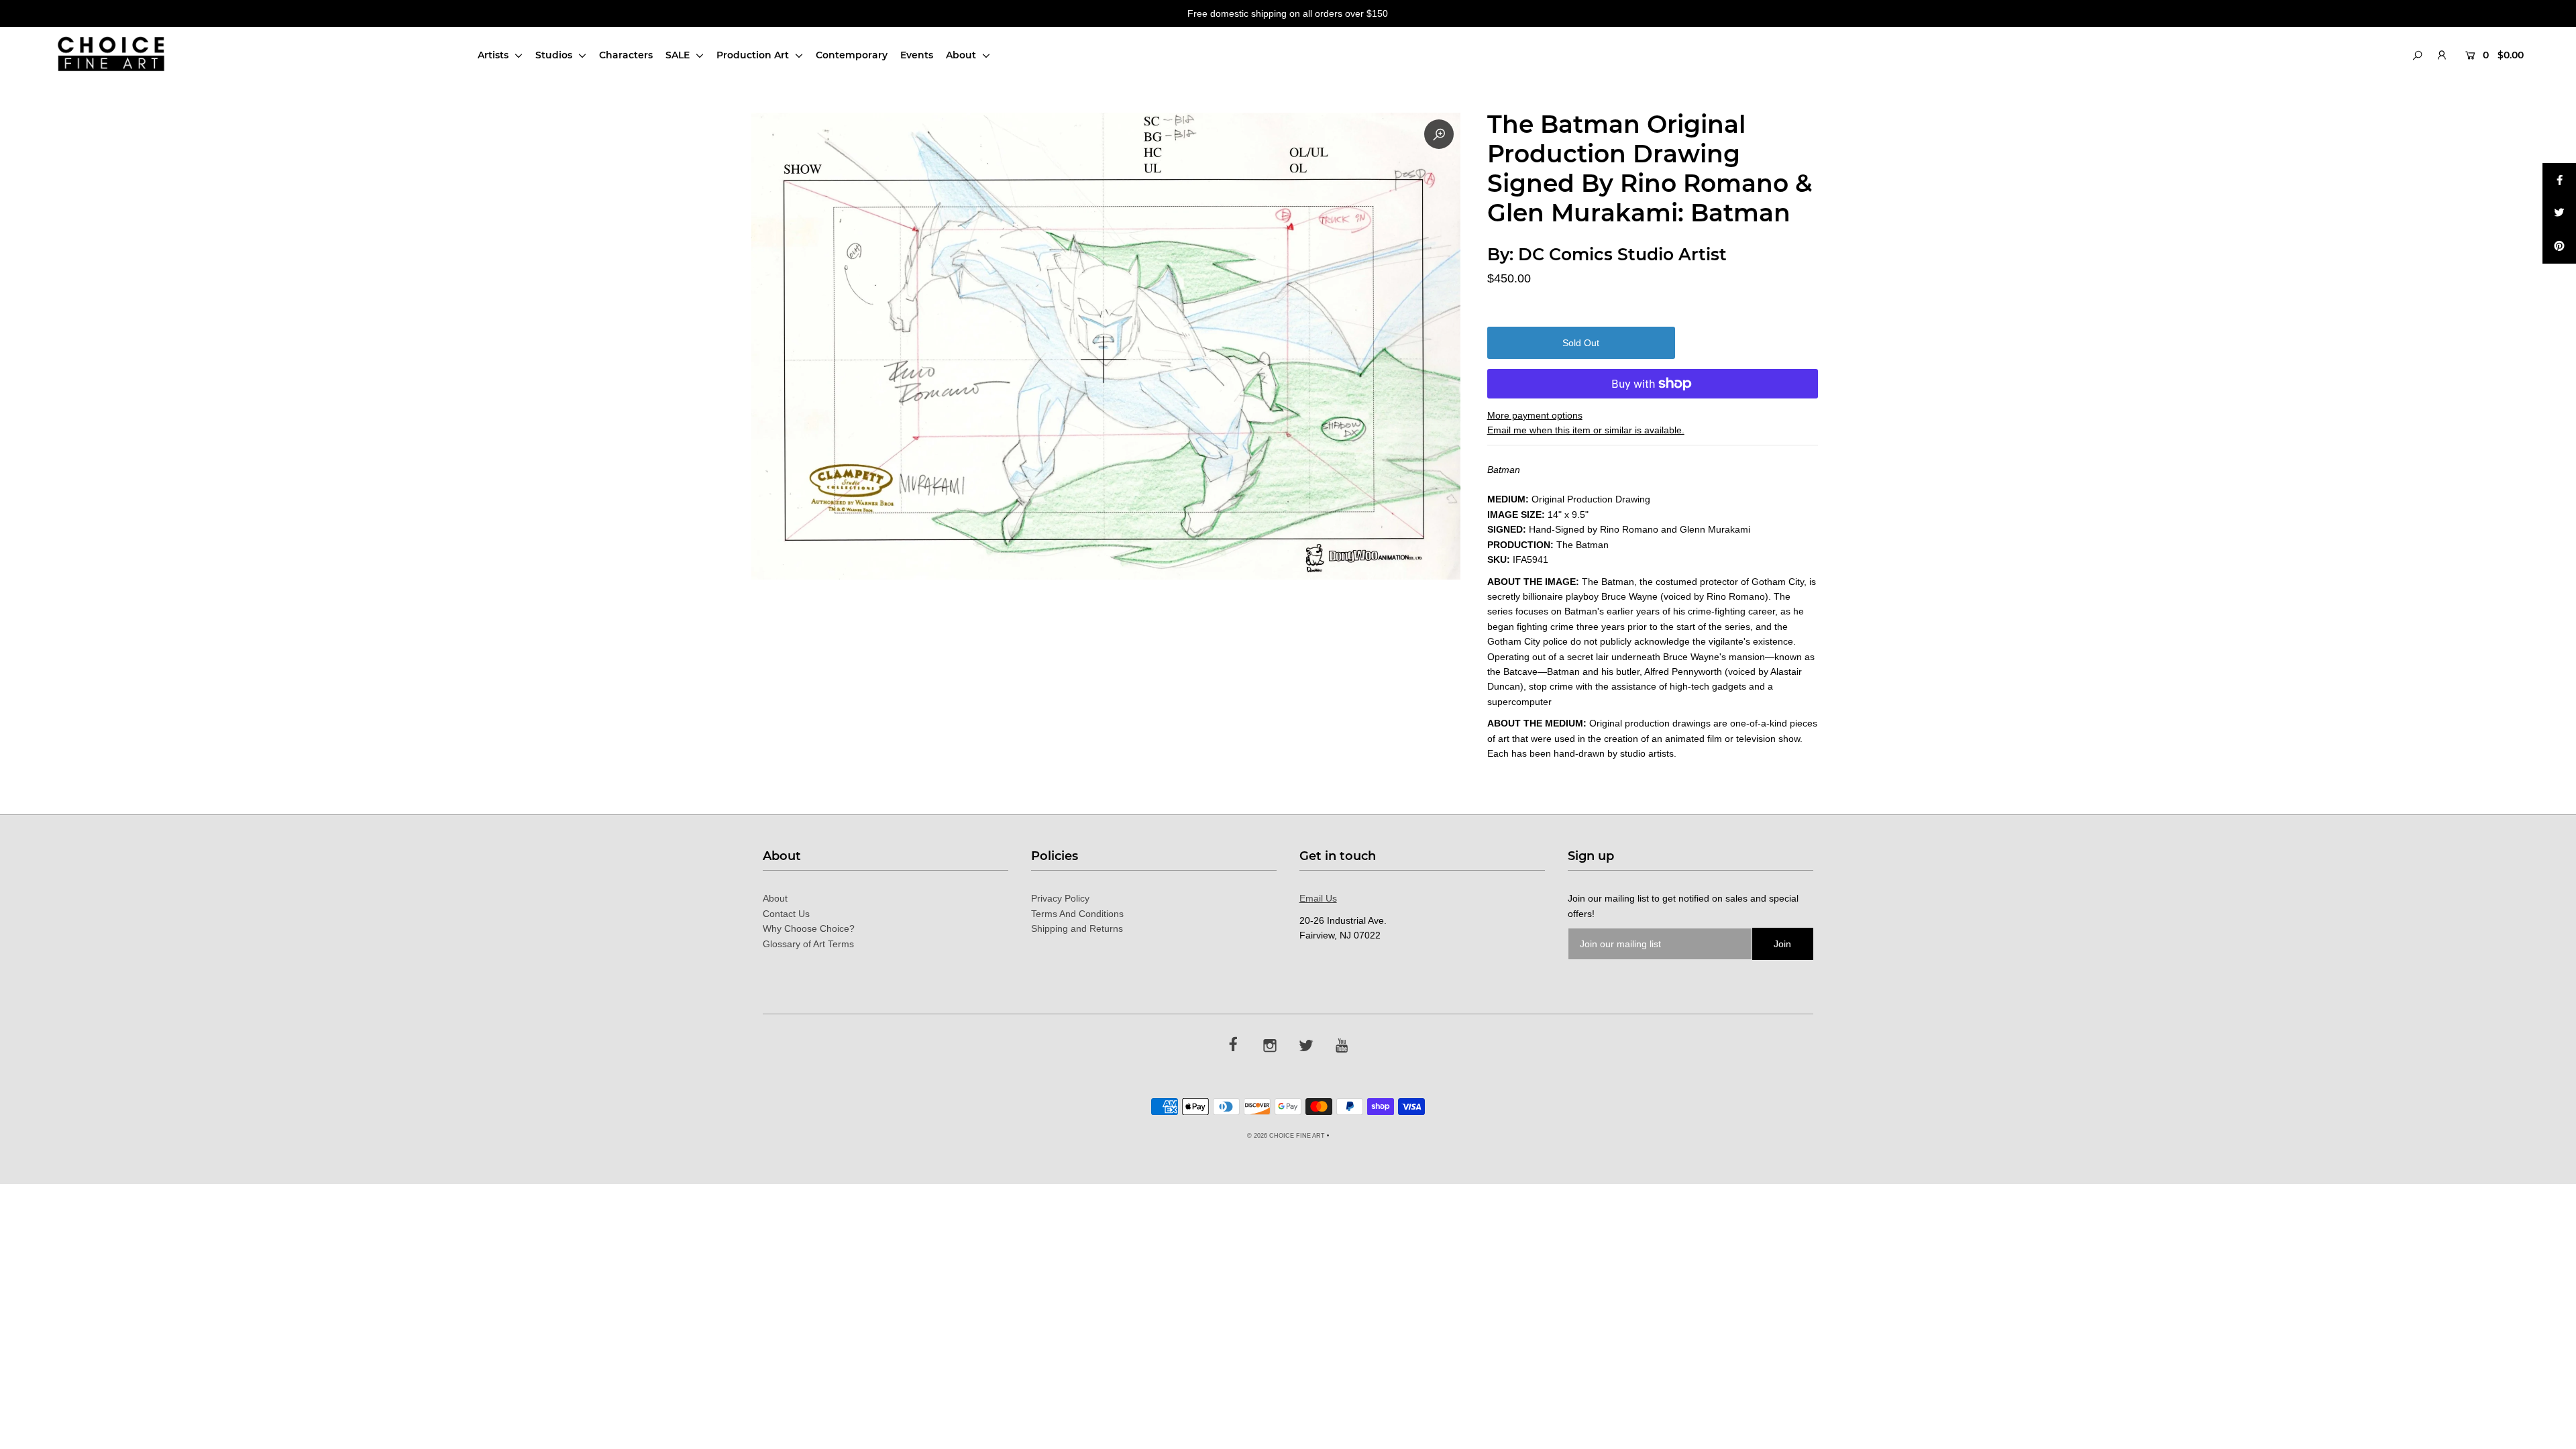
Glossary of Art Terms (808, 944)
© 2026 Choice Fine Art (1286, 1136)
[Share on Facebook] (2559, 180)
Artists (494, 55)
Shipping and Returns (1077, 928)
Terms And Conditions (1077, 914)
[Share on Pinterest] (2559, 247)
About (962, 55)
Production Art (754, 55)
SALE (679, 55)
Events (917, 55)
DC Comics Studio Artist (1622, 254)
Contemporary (852, 55)
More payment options (1535, 415)
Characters (626, 55)
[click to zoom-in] (1439, 134)
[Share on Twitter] (2559, 213)
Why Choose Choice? (809, 928)
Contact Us (786, 914)
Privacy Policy (1060, 898)
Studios (555, 55)
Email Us (1318, 898)
